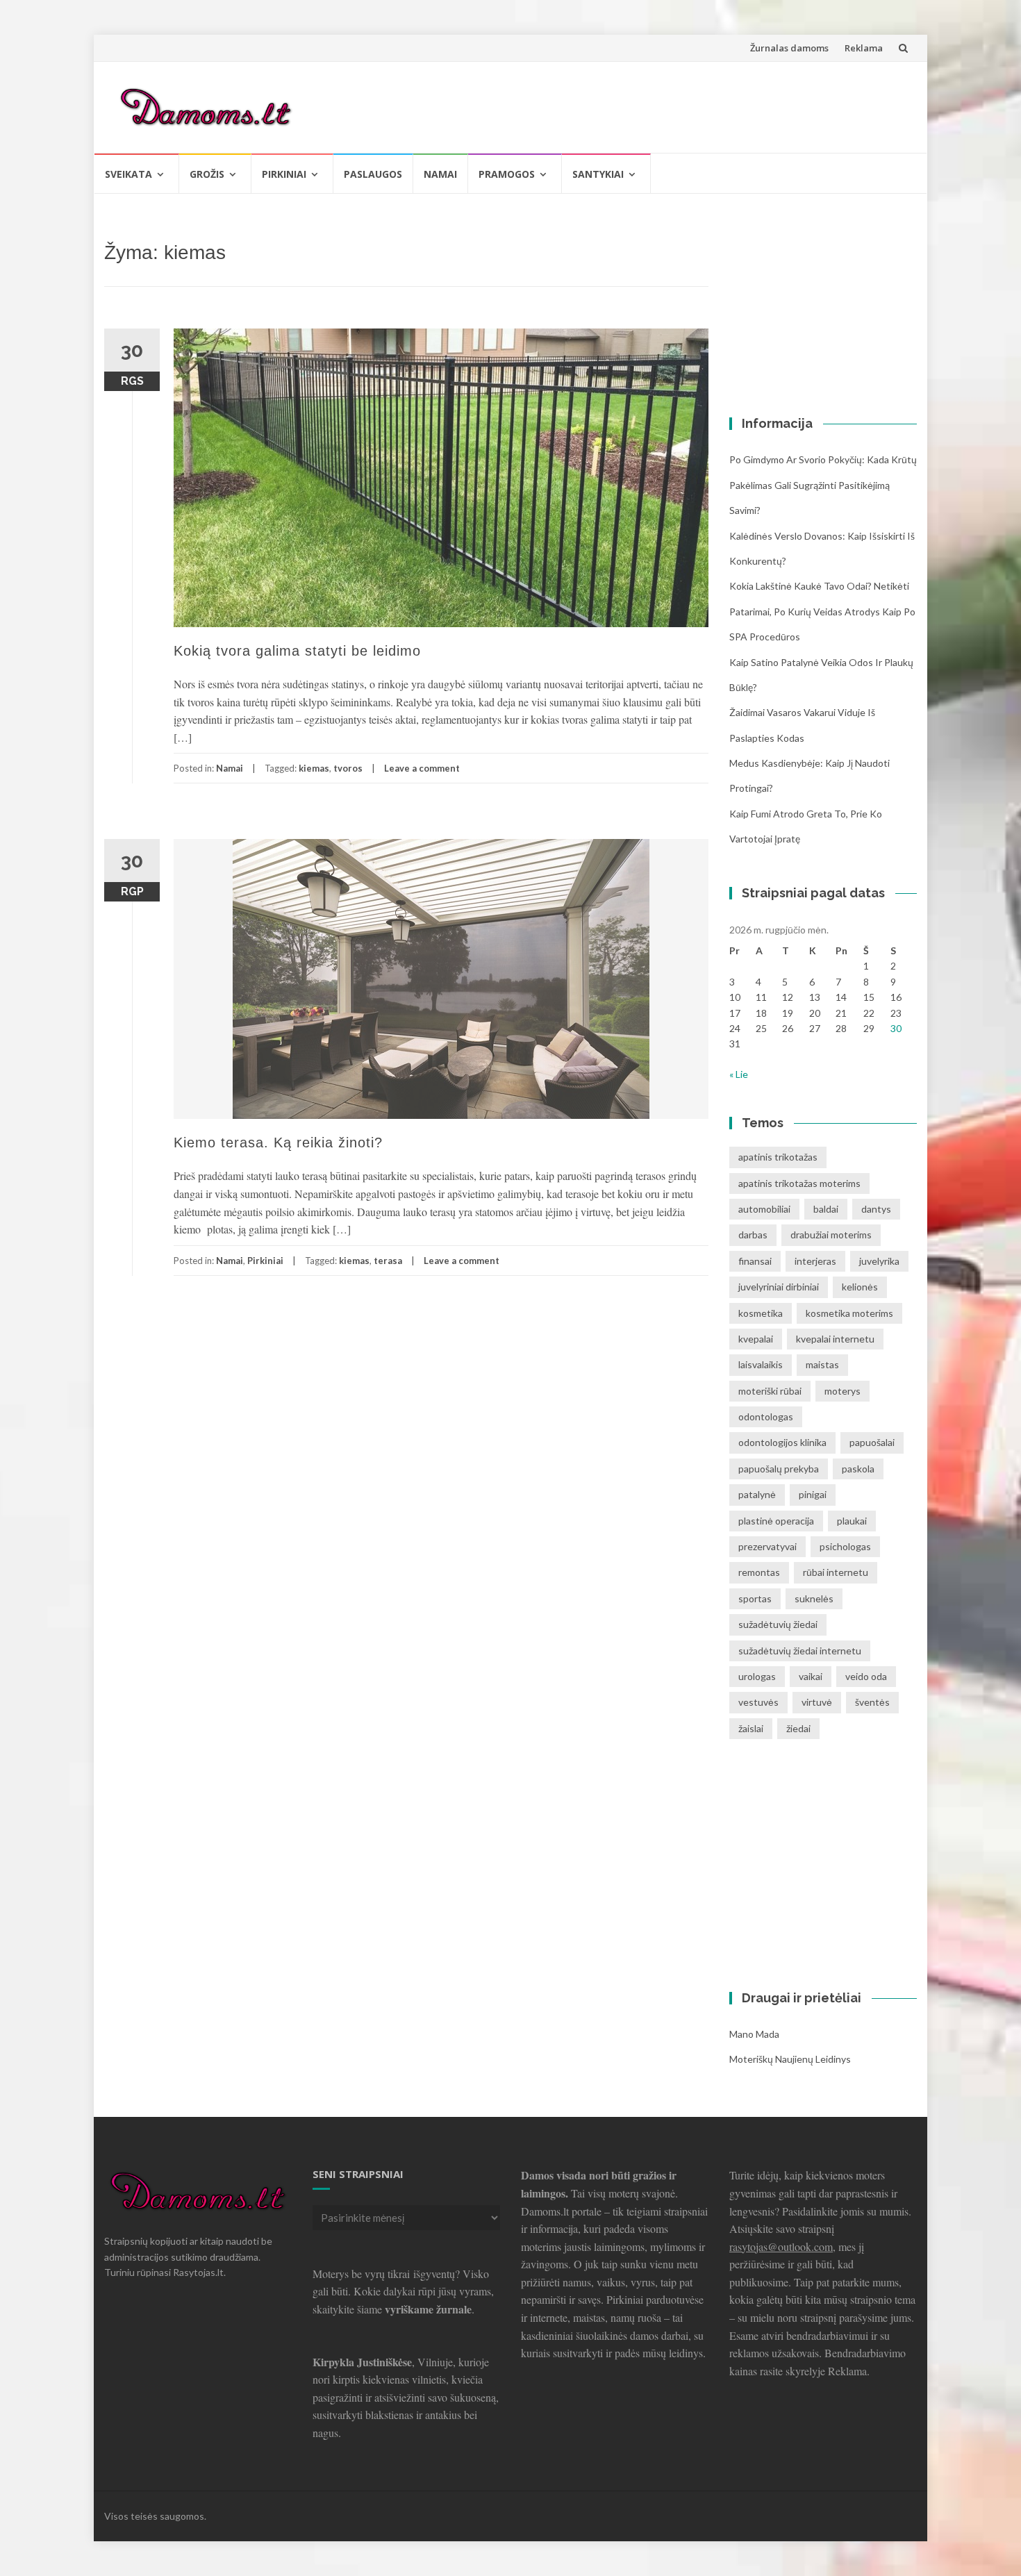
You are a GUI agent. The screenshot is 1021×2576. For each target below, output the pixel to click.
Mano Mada (754, 2034)
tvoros (348, 768)
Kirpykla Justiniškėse (362, 2362)
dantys (876, 1209)
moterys (842, 1391)
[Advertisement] (654, 105)
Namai (440, 174)
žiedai (798, 1728)
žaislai (751, 1728)
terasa (388, 1261)
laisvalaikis (761, 1364)
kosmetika (761, 1313)
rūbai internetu (836, 1572)
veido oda (866, 1676)
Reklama (864, 48)
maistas (822, 1364)
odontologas (766, 1416)
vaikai (811, 1676)
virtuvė (817, 1702)
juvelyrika (879, 1261)
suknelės (814, 1598)
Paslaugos (373, 174)
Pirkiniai (284, 174)
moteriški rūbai (770, 1391)
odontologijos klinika (782, 1442)
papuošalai (872, 1442)
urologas (757, 1676)
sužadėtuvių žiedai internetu (800, 1651)
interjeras (815, 1261)
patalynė (757, 1494)
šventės (872, 1702)
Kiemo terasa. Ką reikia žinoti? (278, 1142)
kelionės (860, 1287)
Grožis (207, 174)
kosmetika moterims (849, 1313)
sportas (755, 1598)
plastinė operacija (776, 1521)
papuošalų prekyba (779, 1469)
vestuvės (758, 1702)
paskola (858, 1469)
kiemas (314, 768)
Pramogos (507, 174)
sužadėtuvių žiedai (778, 1624)
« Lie (739, 1074)
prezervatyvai (767, 1546)
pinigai (813, 1494)
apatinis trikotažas (778, 1157)
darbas (753, 1235)
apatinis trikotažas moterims (799, 1183)
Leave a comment (422, 768)
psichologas (845, 1546)
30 (896, 1028)
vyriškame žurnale (428, 2309)
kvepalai (756, 1339)
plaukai (852, 1521)
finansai (755, 1261)
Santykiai (598, 174)
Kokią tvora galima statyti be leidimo (297, 651)
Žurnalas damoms (789, 48)
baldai (826, 1209)
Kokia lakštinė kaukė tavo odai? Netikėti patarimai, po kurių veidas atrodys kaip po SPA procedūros (822, 611)
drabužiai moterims (831, 1235)
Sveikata (128, 174)
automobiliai (764, 1209)
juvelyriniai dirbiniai (779, 1287)
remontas (759, 1572)
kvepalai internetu (835, 1339)
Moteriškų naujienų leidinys (790, 2059)
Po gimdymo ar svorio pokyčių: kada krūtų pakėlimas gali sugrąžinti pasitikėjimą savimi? (823, 485)
